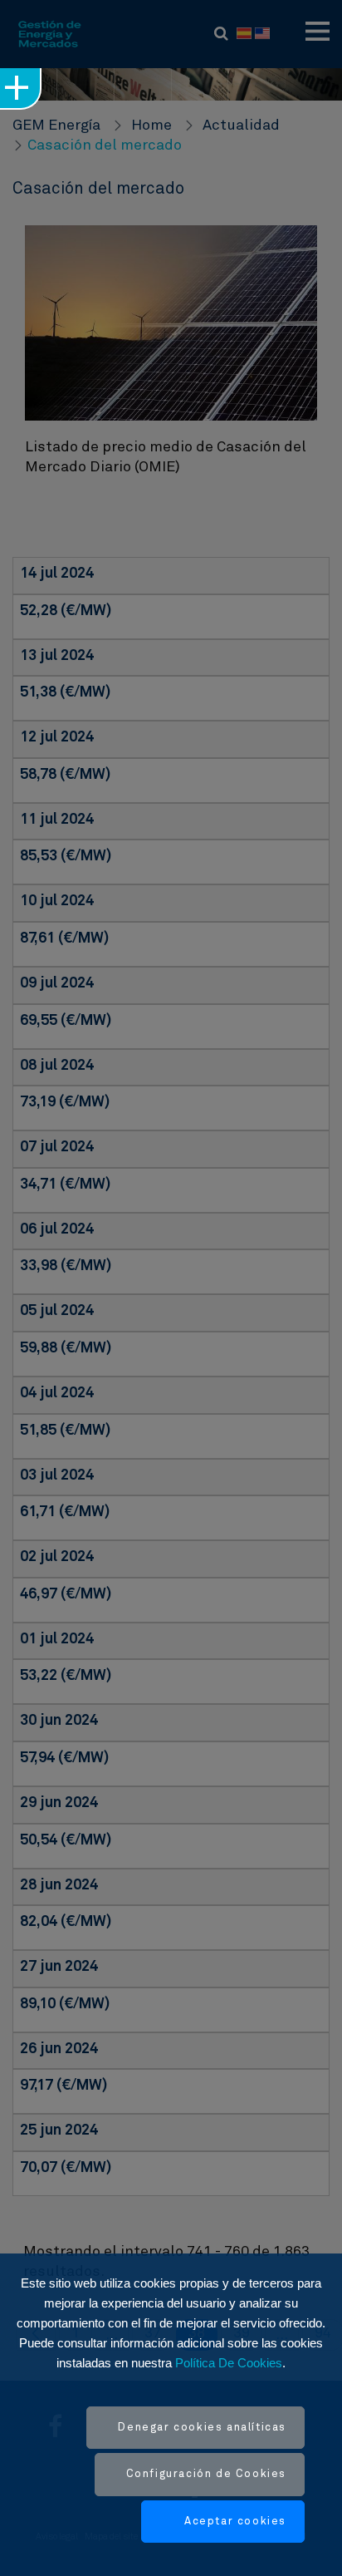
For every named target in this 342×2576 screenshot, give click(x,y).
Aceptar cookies (235, 2522)
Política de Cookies (229, 2363)
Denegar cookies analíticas (202, 2428)
